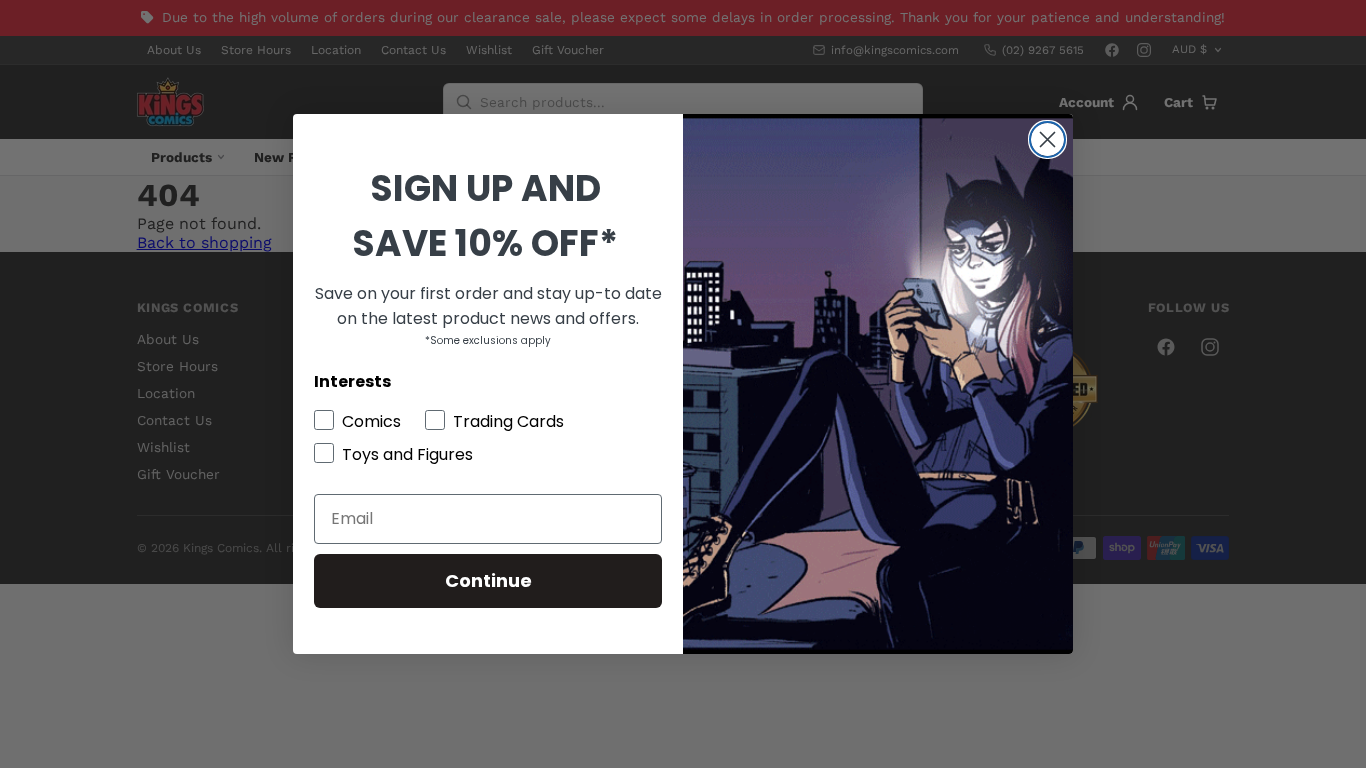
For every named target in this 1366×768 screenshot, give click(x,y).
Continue (488, 580)
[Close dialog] (1047, 139)
